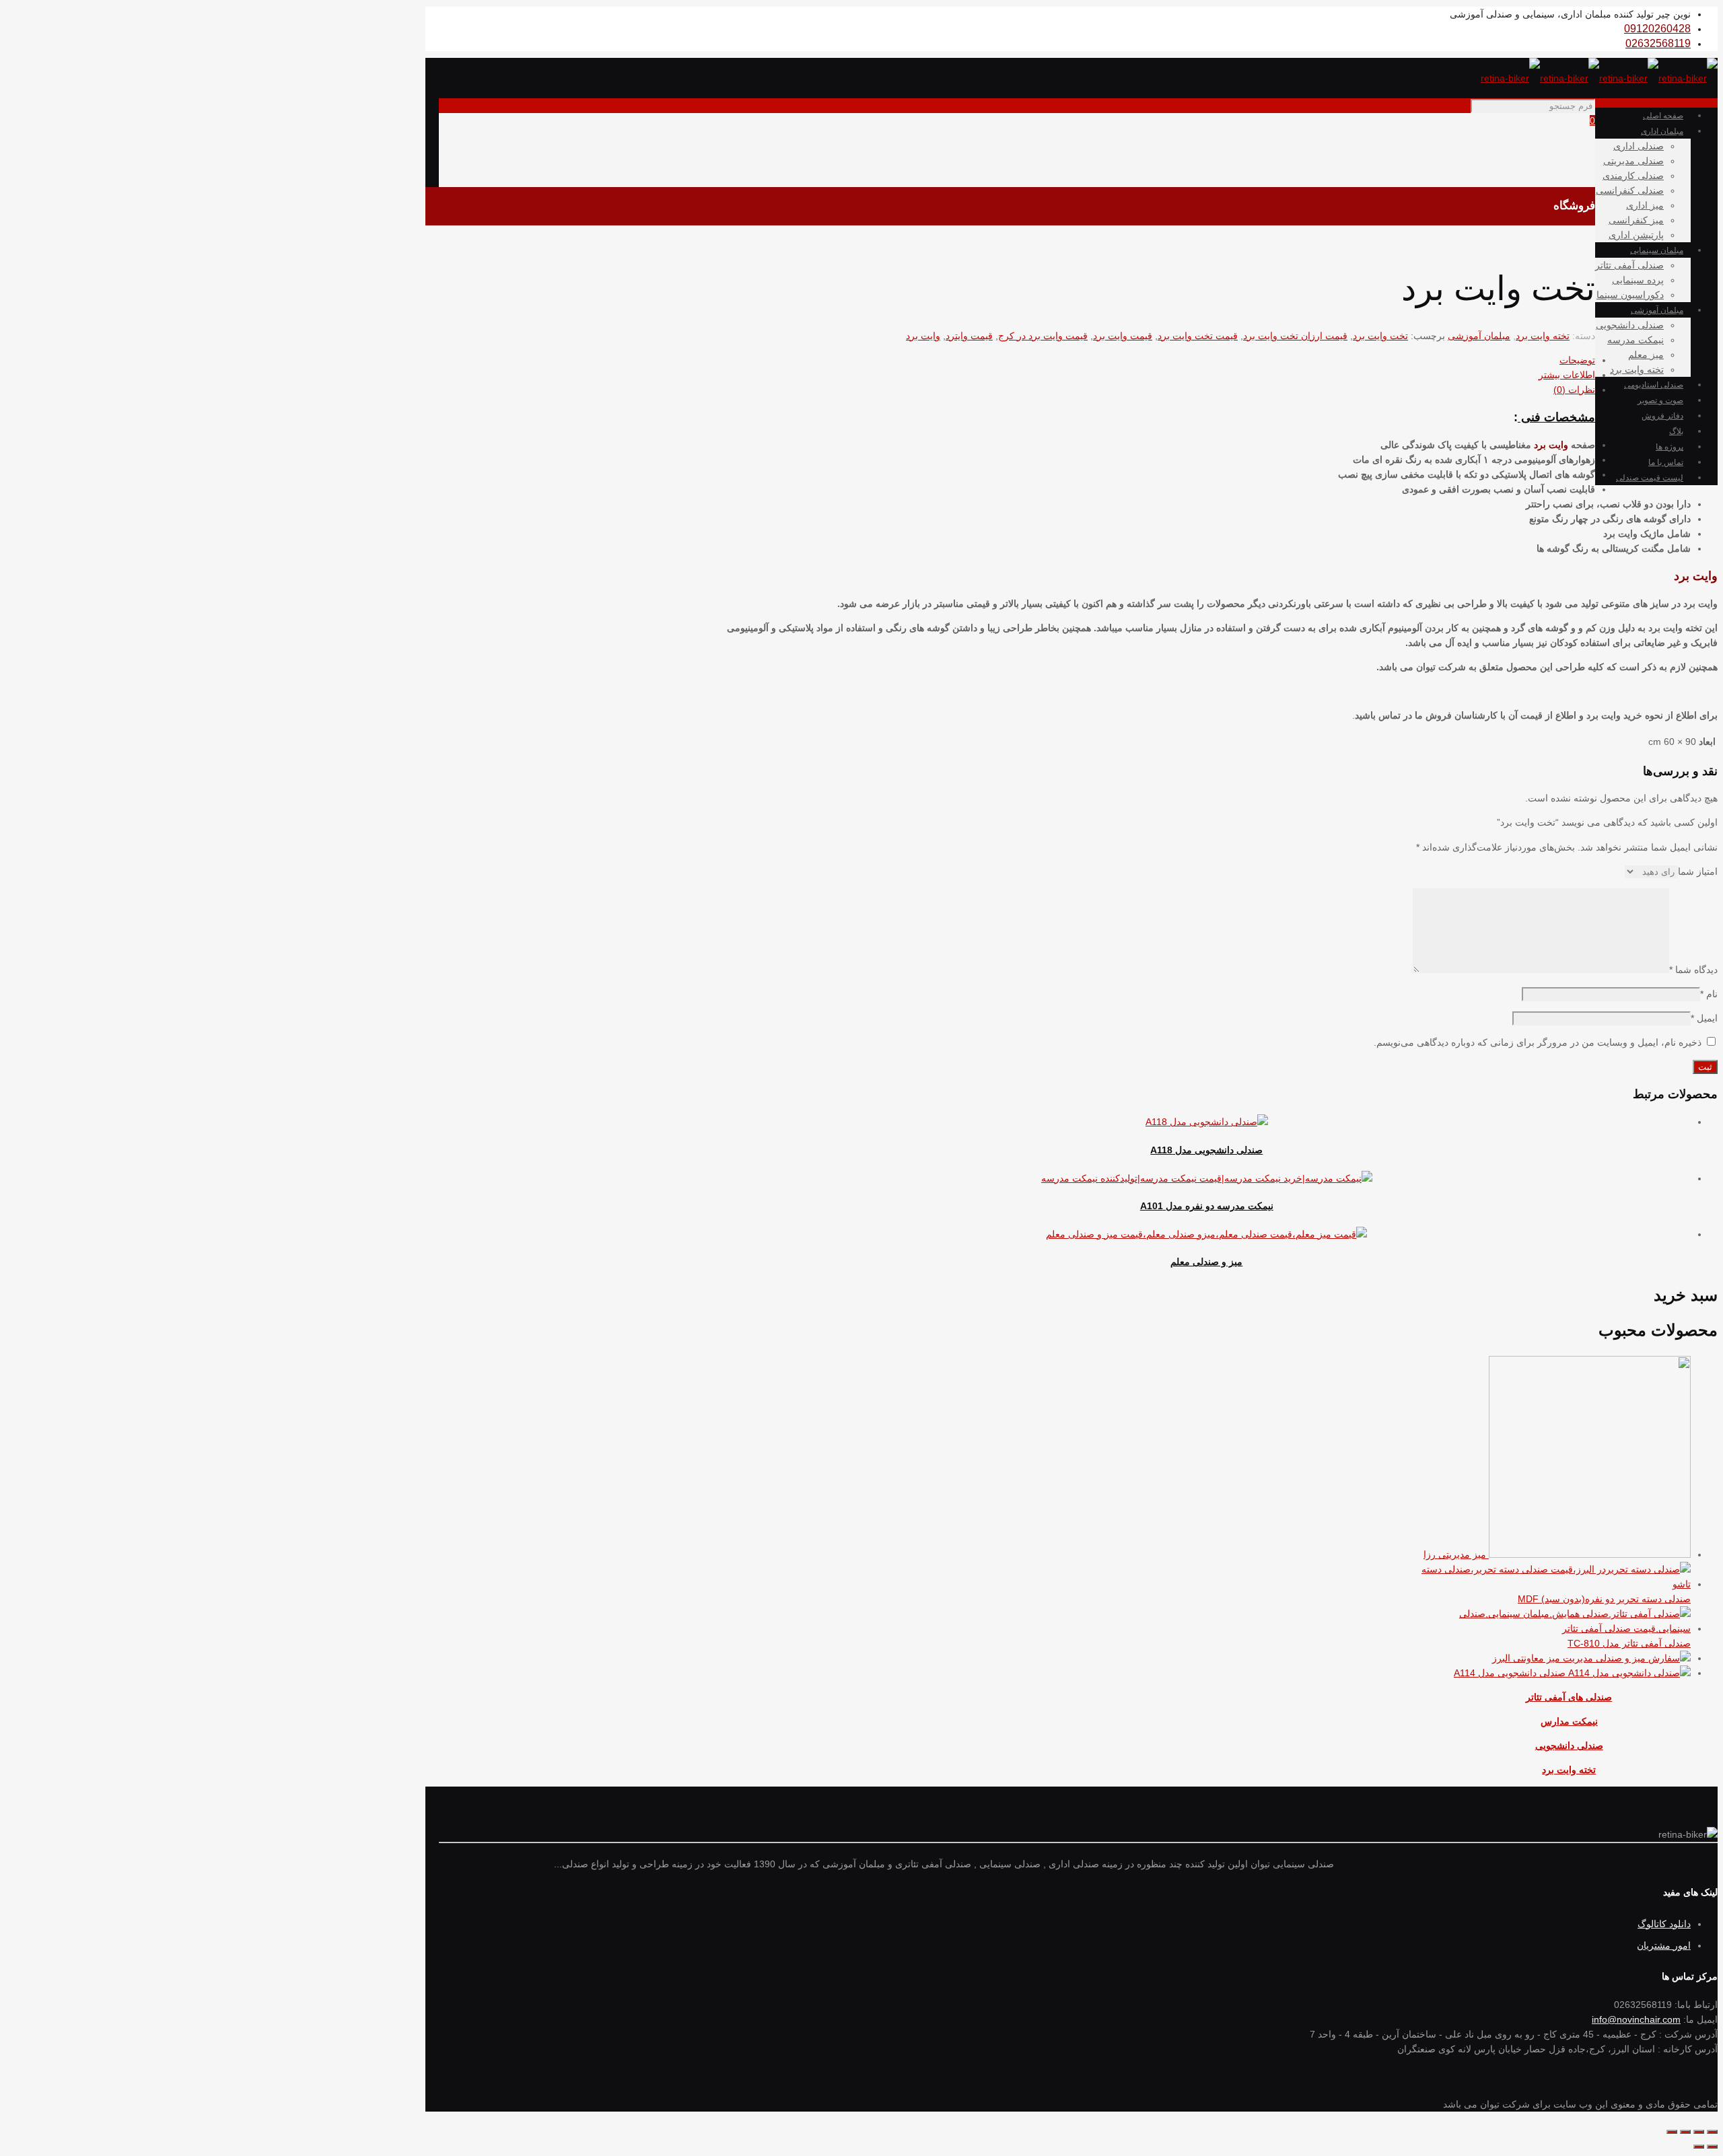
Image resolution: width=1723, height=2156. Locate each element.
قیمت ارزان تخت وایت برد (1295, 336)
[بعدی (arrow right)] (1699, 2147)
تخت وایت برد (1380, 336)
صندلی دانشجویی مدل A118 (1206, 1150)
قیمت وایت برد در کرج (1043, 336)
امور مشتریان (1664, 1945)
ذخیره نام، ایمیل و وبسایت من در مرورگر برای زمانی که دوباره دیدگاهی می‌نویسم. (1538, 1042)
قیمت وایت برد (1123, 336)
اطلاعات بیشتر (1567, 375)
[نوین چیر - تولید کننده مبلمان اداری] (1599, 78)
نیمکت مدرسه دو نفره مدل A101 (1207, 1206)
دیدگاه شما (1693, 970)
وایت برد (923, 336)
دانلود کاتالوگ (1664, 1924)
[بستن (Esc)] (1712, 2132)
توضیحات (1577, 360)
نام (1709, 994)
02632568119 (1658, 43)
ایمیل (1704, 1018)
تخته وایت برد (1543, 336)
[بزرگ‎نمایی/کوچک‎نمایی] (1672, 2132)
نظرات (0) (1574, 390)
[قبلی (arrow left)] (1712, 2147)
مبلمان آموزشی (1479, 336)
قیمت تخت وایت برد (1198, 336)
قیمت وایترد (969, 336)
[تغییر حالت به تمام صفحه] (1685, 2132)
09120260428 (1657, 29)
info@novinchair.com (1636, 2019)
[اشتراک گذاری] (1699, 2132)
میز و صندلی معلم (1206, 1262)
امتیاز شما (1698, 871)
